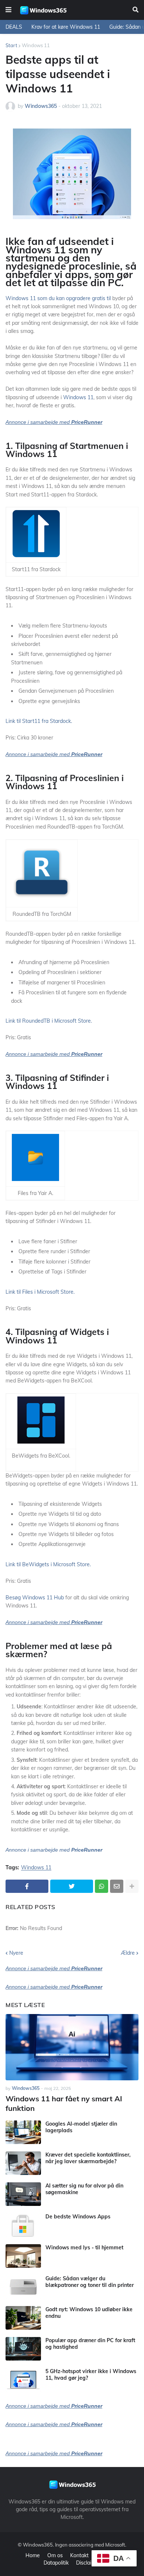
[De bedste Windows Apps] (23, 2225)
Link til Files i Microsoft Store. (40, 1292)
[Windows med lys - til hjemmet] (23, 2256)
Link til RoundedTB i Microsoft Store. (49, 1021)
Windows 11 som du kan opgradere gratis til (58, 298)
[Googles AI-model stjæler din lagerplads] (23, 2132)
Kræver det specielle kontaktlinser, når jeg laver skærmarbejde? (88, 2158)
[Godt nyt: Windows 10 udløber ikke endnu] (23, 2318)
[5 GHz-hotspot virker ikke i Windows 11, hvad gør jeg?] (23, 2380)
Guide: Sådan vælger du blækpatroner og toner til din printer (90, 2282)
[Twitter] (72, 1886)
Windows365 (38, 2545)
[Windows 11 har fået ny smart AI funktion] (72, 2047)
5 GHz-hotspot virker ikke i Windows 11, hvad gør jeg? (91, 2375)
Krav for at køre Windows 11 (66, 27)
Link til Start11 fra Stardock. (39, 721)
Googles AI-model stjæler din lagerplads (81, 2127)
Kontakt (79, 2555)
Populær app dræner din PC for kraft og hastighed (90, 2344)
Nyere (16, 1953)
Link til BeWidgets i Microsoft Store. (48, 1564)
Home (33, 2555)
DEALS (14, 27)
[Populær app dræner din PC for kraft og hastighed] (23, 2349)
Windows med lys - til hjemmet (84, 2248)
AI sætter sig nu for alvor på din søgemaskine (84, 2189)
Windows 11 (36, 45)
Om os (55, 2555)
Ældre (128, 1953)
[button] (8, 10)
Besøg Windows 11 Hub (35, 1598)
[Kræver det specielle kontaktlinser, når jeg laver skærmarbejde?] (23, 2163)
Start (11, 45)
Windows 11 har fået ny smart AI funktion (64, 2103)
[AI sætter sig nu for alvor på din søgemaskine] (23, 2194)
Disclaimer (88, 2563)
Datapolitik (56, 2563)
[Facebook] (27, 1886)
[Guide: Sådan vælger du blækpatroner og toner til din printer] (23, 2287)
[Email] (117, 1886)
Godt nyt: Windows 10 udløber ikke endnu (89, 2313)
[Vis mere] (132, 1886)
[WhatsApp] (102, 1886)
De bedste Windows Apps (78, 2217)
